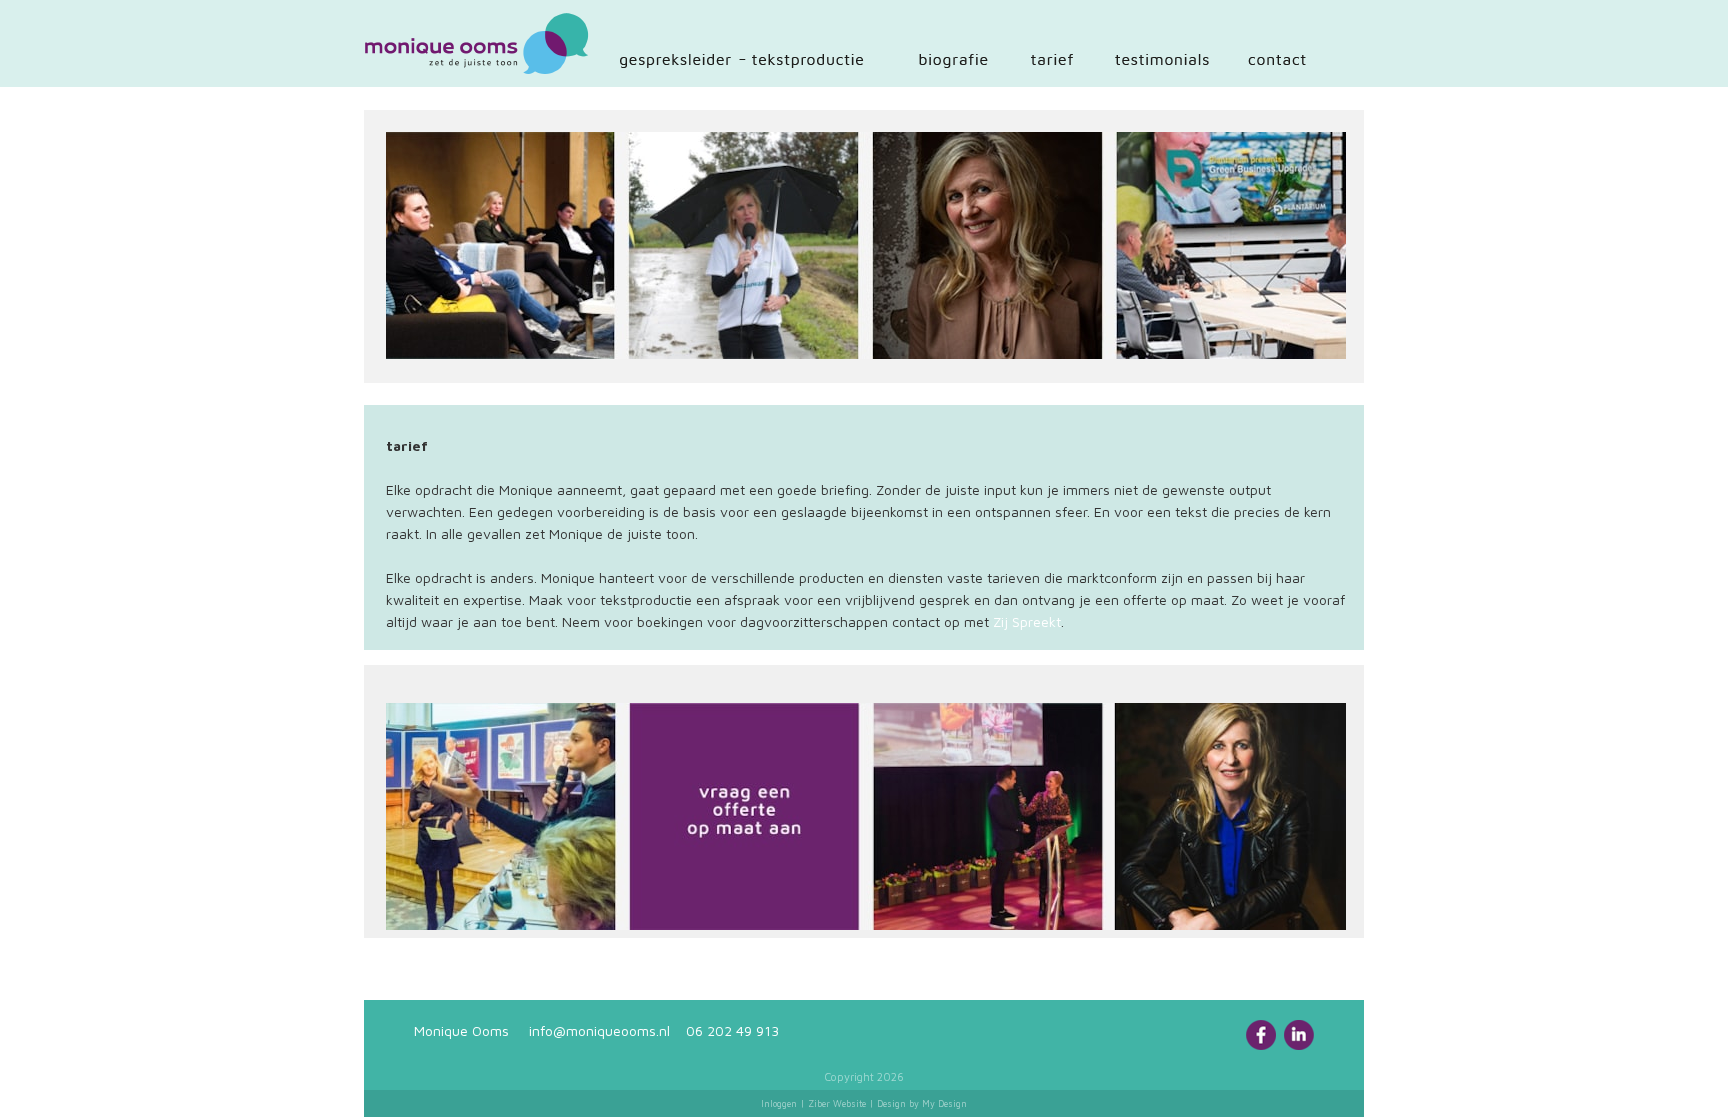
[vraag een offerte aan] (866, 814)
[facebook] (1261, 1044)
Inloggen (779, 1103)
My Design (944, 1103)
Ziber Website (837, 1103)
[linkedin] (1299, 1044)
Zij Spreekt (1027, 621)
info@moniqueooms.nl (599, 1030)
